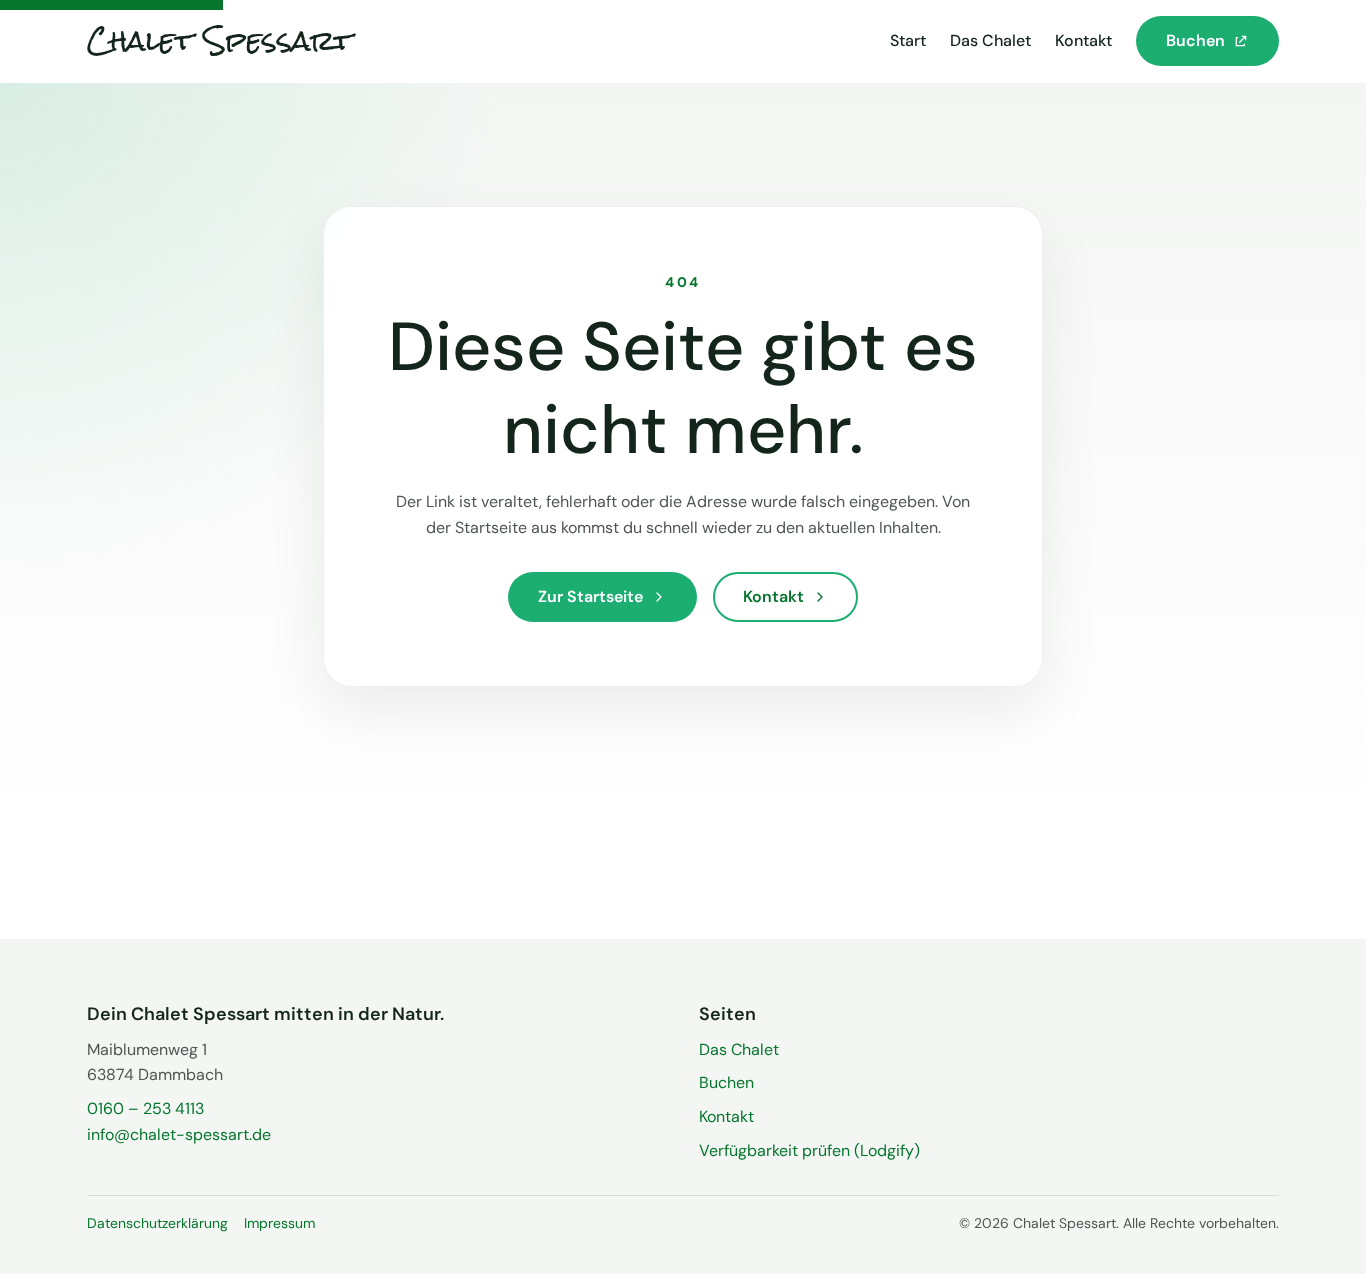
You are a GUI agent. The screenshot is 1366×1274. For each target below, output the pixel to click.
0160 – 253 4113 (145, 1108)
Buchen (726, 1082)
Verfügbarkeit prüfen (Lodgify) (809, 1150)
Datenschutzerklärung (157, 1223)
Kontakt (1083, 40)
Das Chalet (990, 40)
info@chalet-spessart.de (179, 1134)
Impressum (279, 1223)
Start (908, 40)
